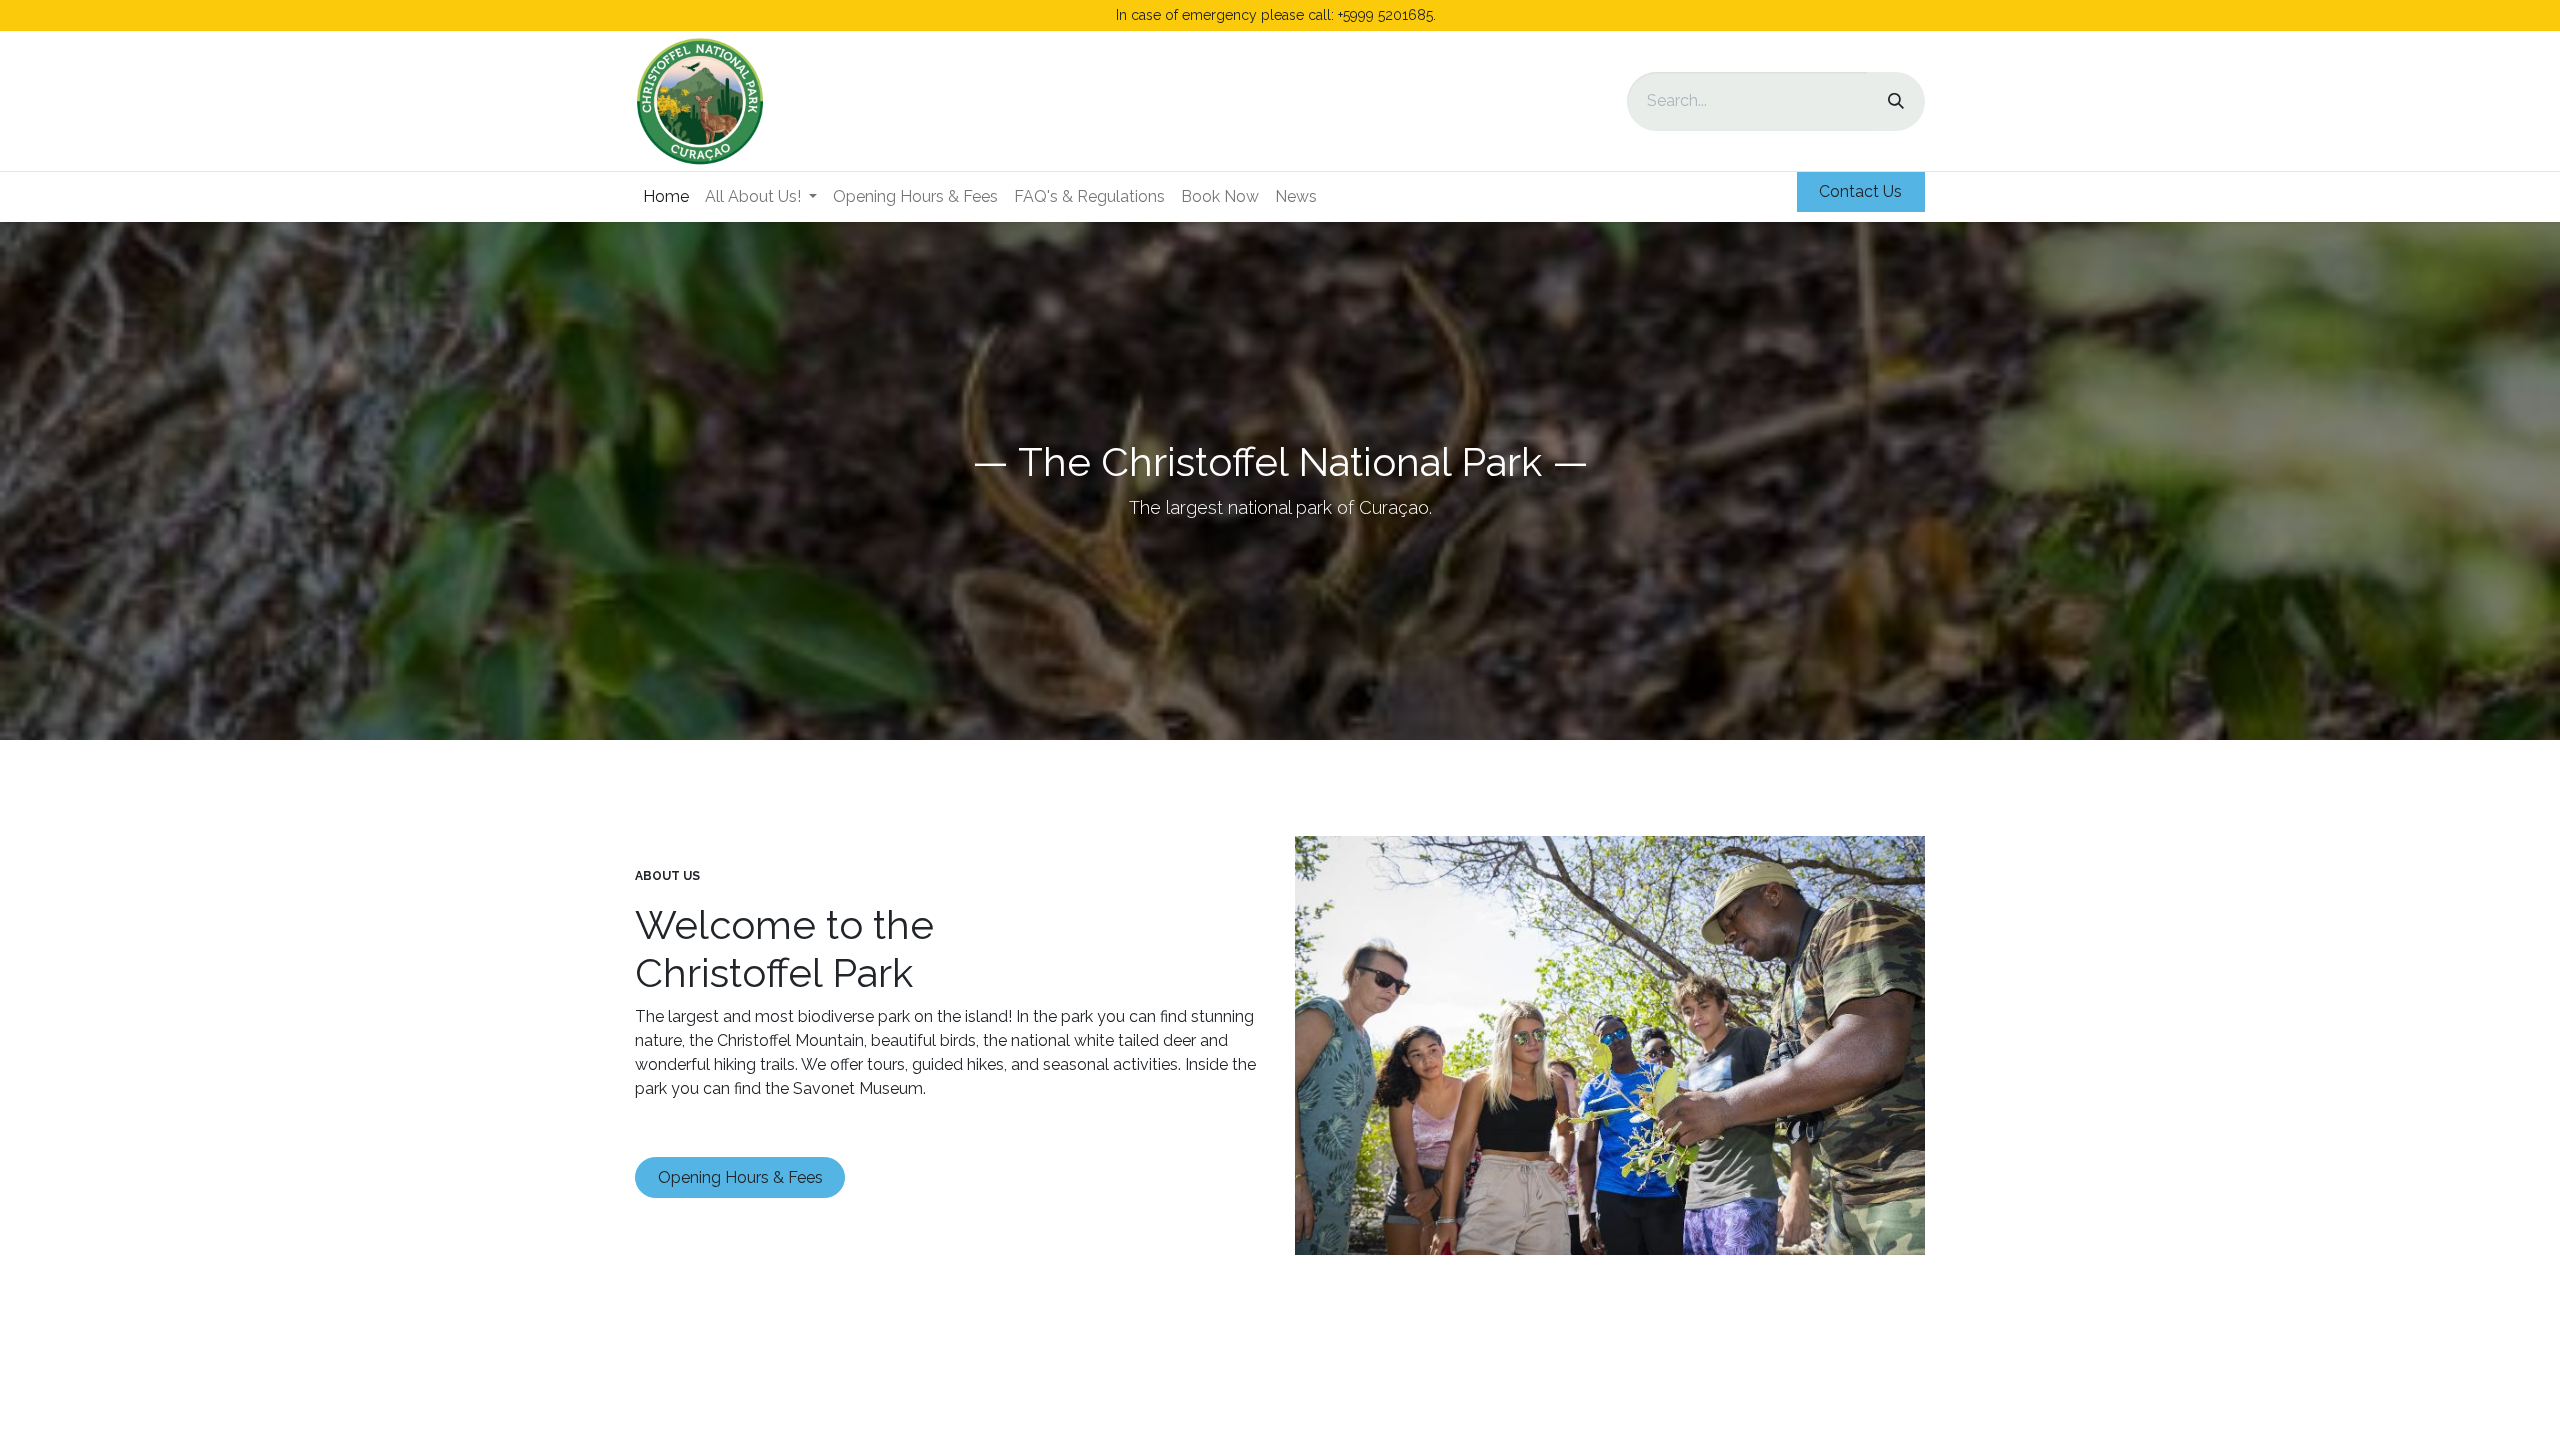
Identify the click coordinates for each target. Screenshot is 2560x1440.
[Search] (1896, 101)
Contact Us (1860, 191)
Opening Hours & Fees (740, 1177)
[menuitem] (666, 197)
